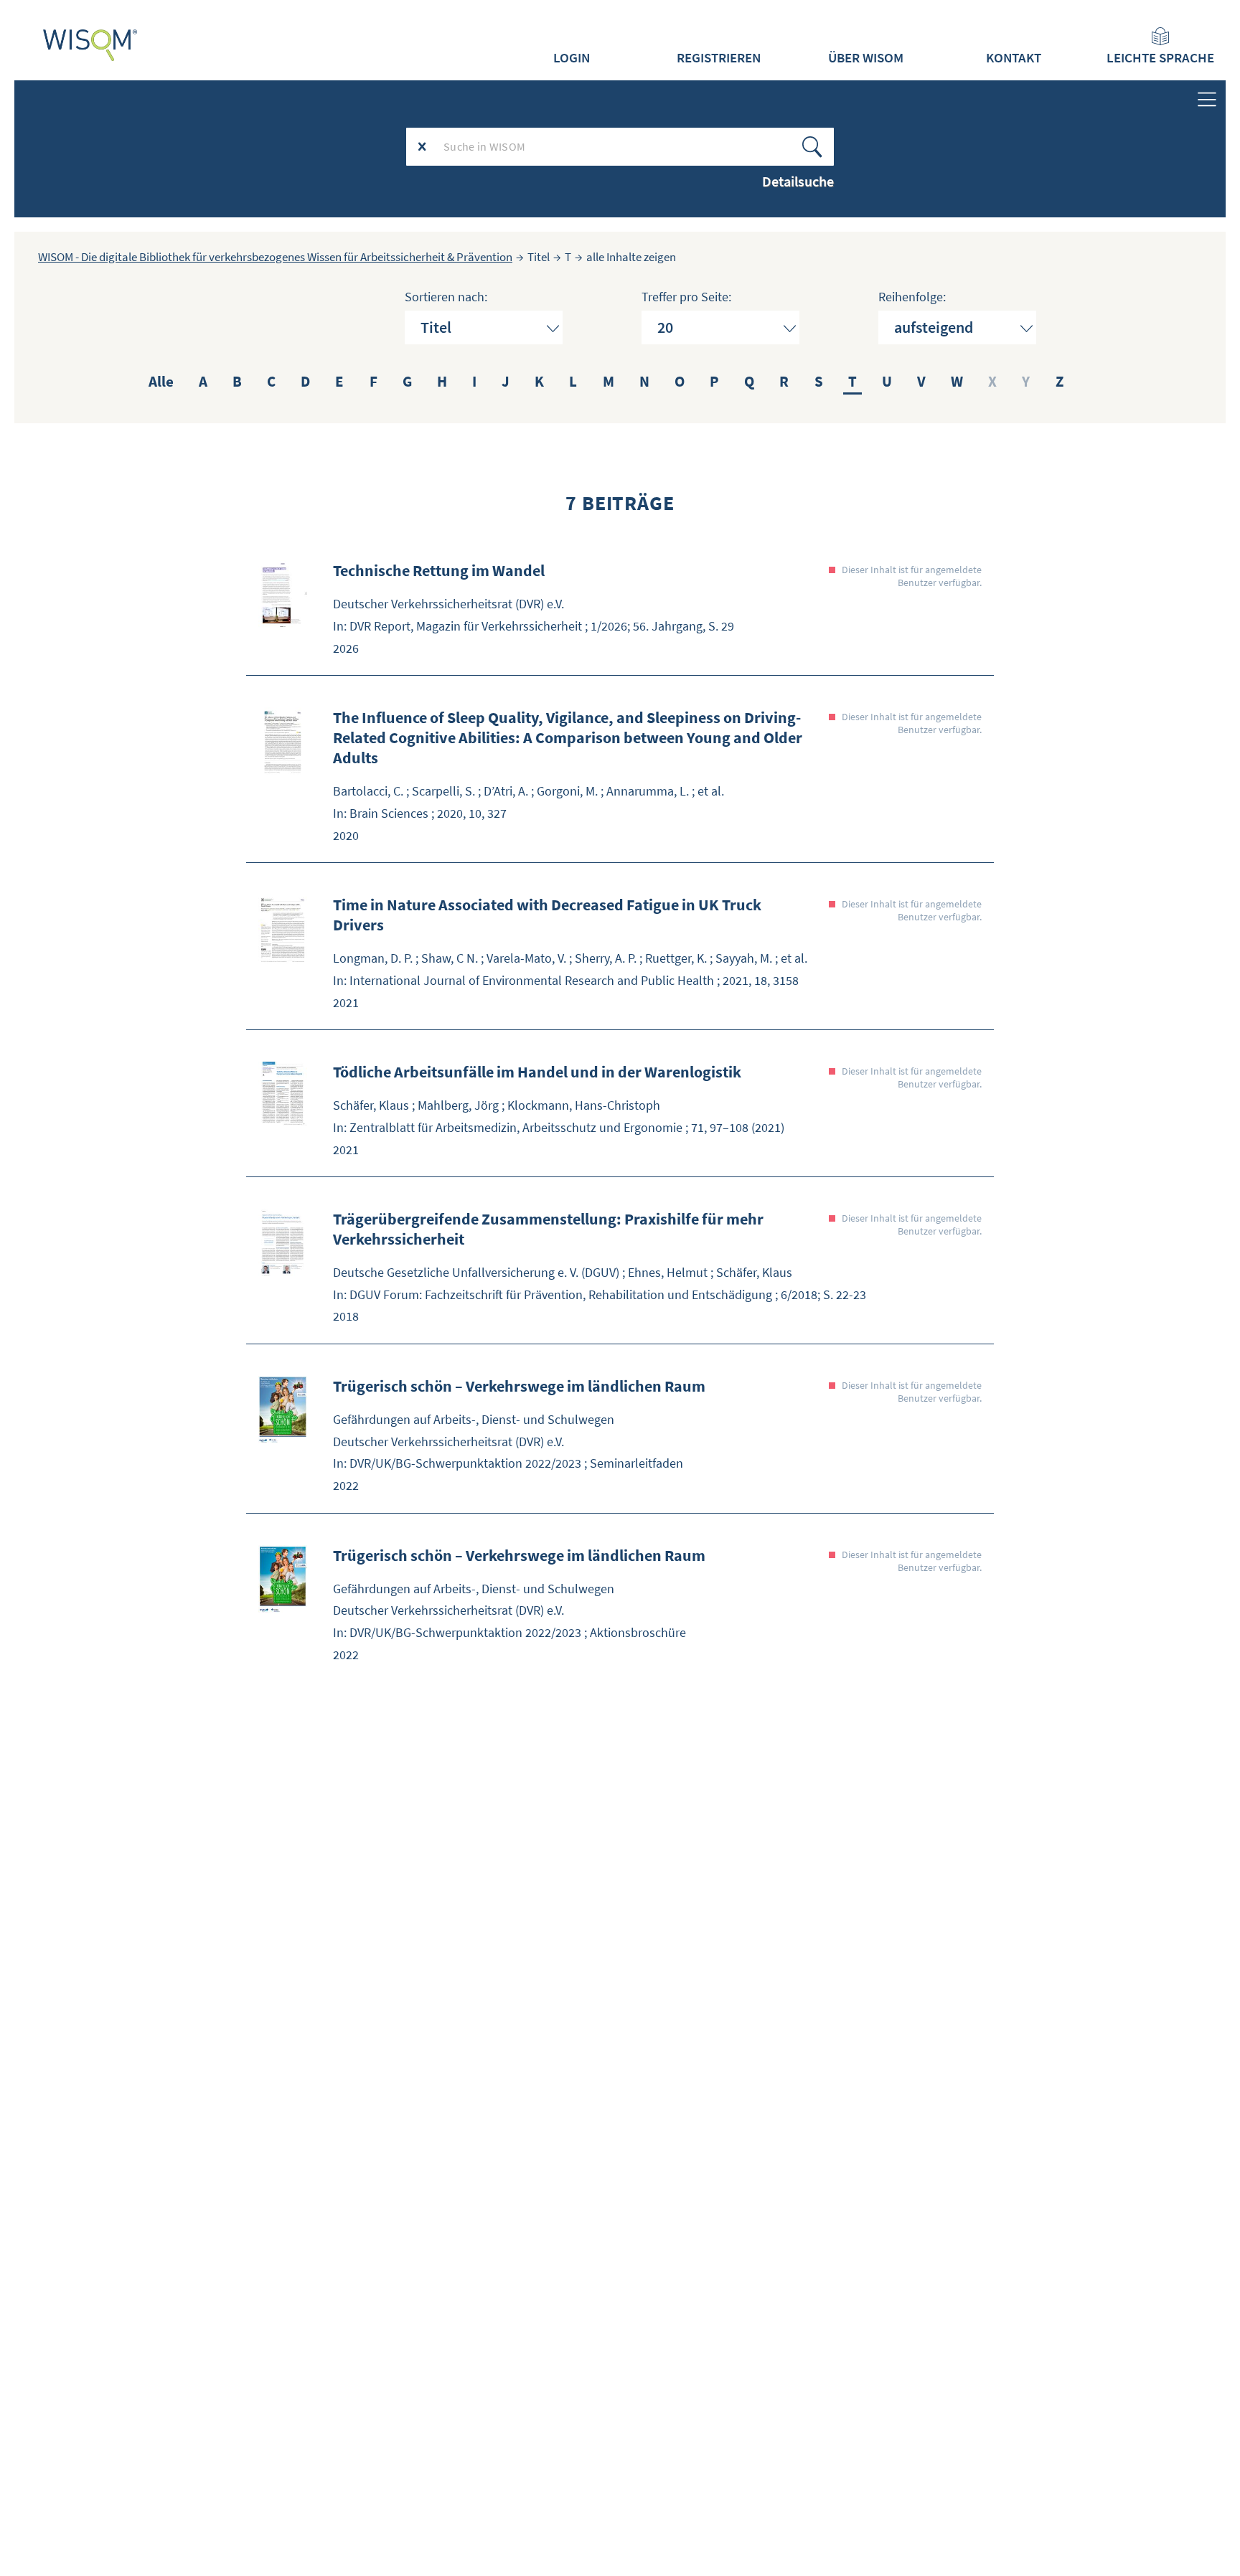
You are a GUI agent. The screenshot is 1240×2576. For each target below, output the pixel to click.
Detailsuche (798, 181)
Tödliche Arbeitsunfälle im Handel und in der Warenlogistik (537, 1072)
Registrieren (719, 57)
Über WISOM (866, 57)
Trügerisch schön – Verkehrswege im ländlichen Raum (519, 1386)
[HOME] (90, 45)
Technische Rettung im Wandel (439, 570)
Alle (161, 381)
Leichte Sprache (1160, 57)
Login (572, 57)
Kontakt (1014, 57)
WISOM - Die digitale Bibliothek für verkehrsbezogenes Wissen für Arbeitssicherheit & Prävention (275, 257)
